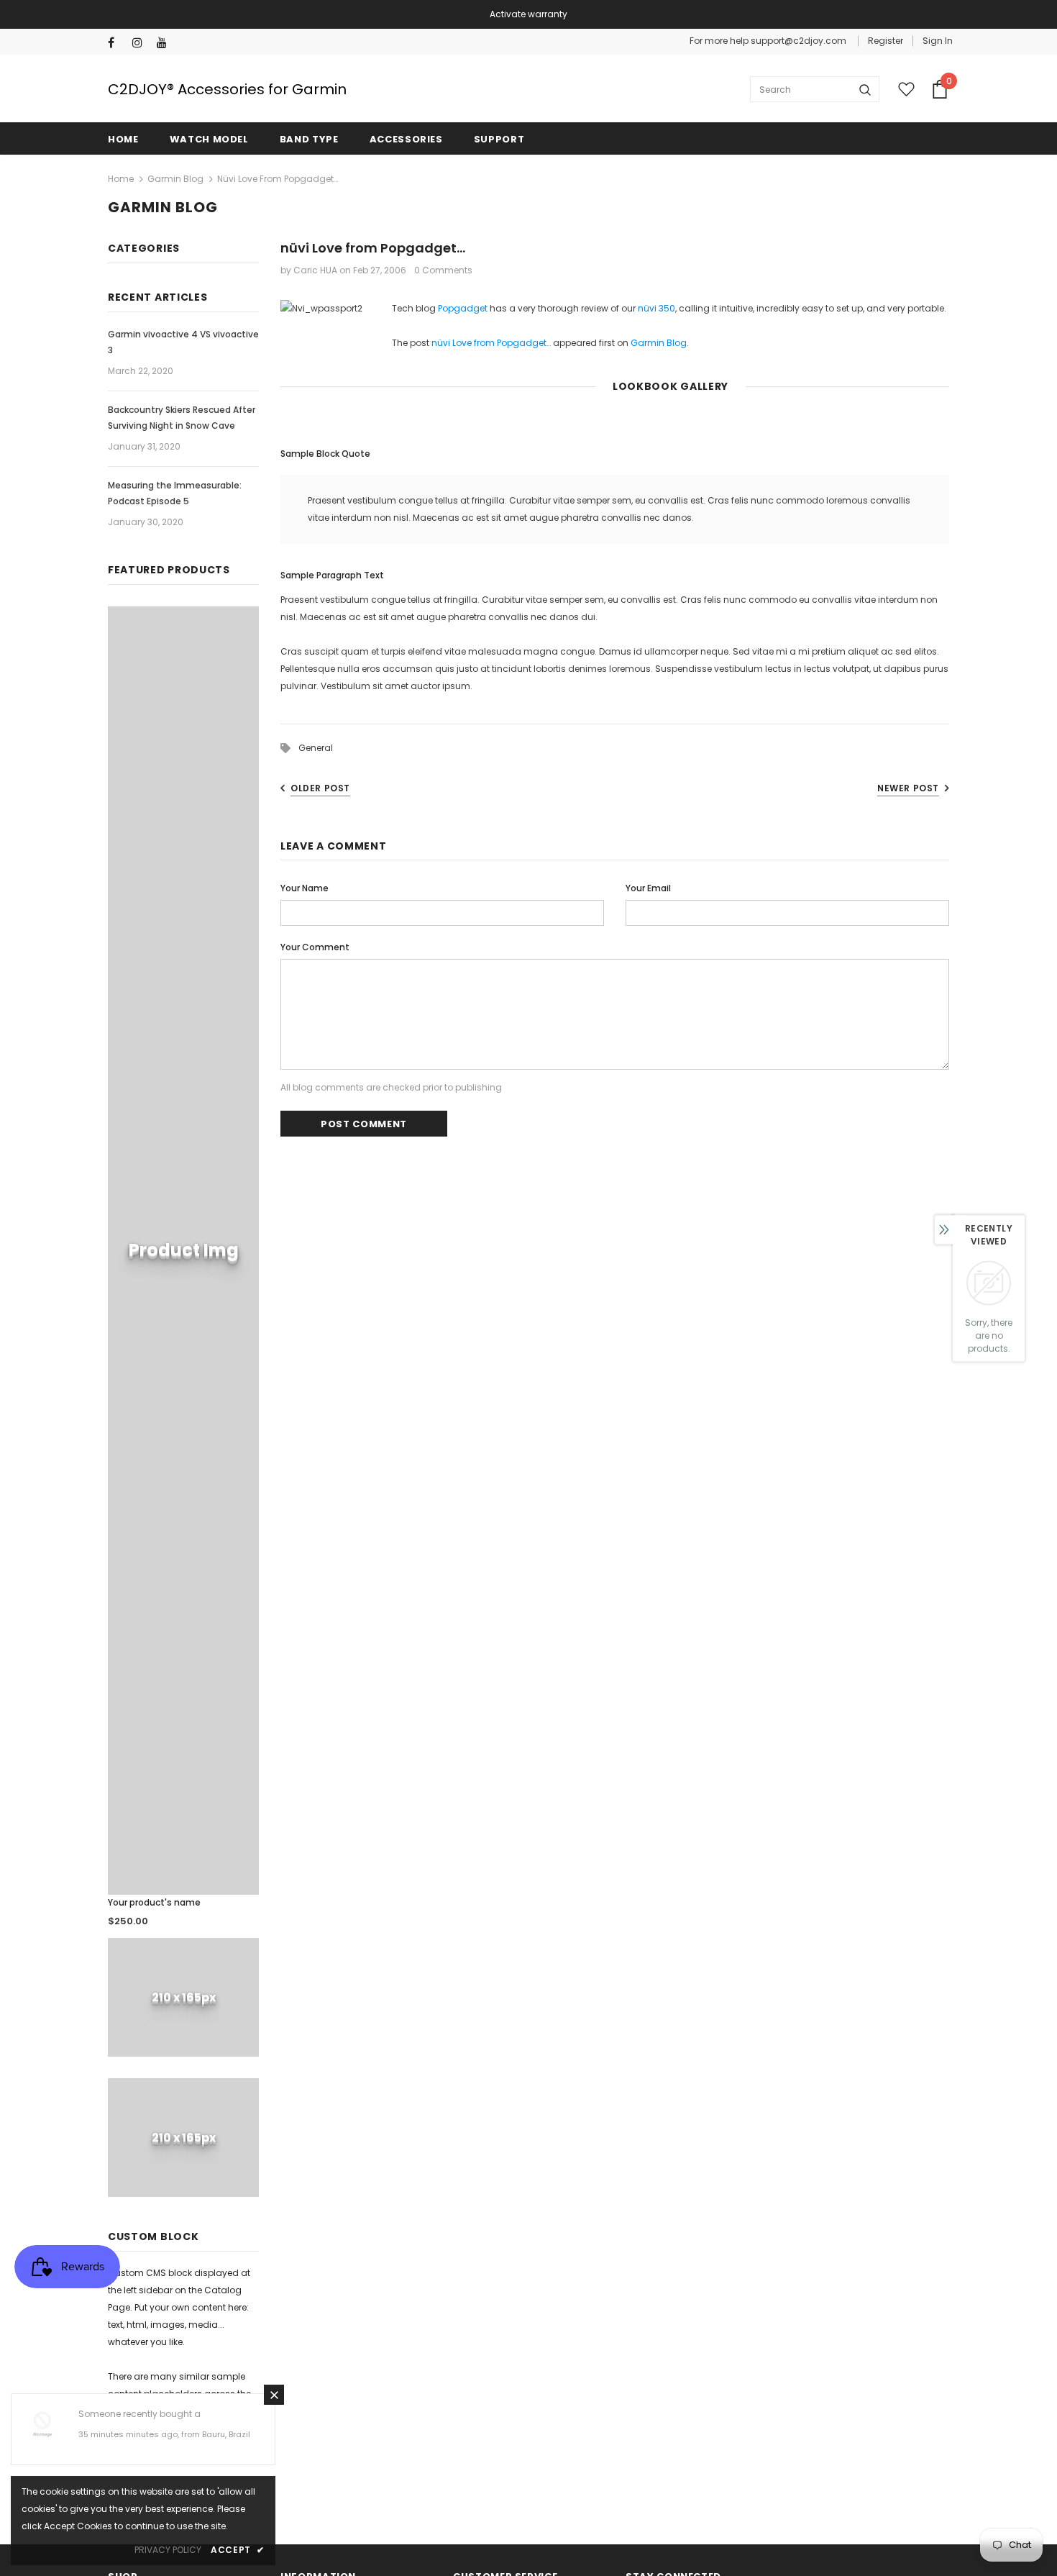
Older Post (320, 788)
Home (121, 179)
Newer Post (908, 788)
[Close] (274, 2395)
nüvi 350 (656, 308)
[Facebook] (117, 43)
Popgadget (463, 308)
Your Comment (315, 947)
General (316, 748)
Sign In (938, 41)
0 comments (443, 270)
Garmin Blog (175, 179)
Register (886, 41)
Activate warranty (528, 14)
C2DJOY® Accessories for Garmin (227, 89)
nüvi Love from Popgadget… (491, 343)
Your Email (648, 888)
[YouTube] (166, 43)
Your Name (305, 888)
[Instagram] (141, 43)
